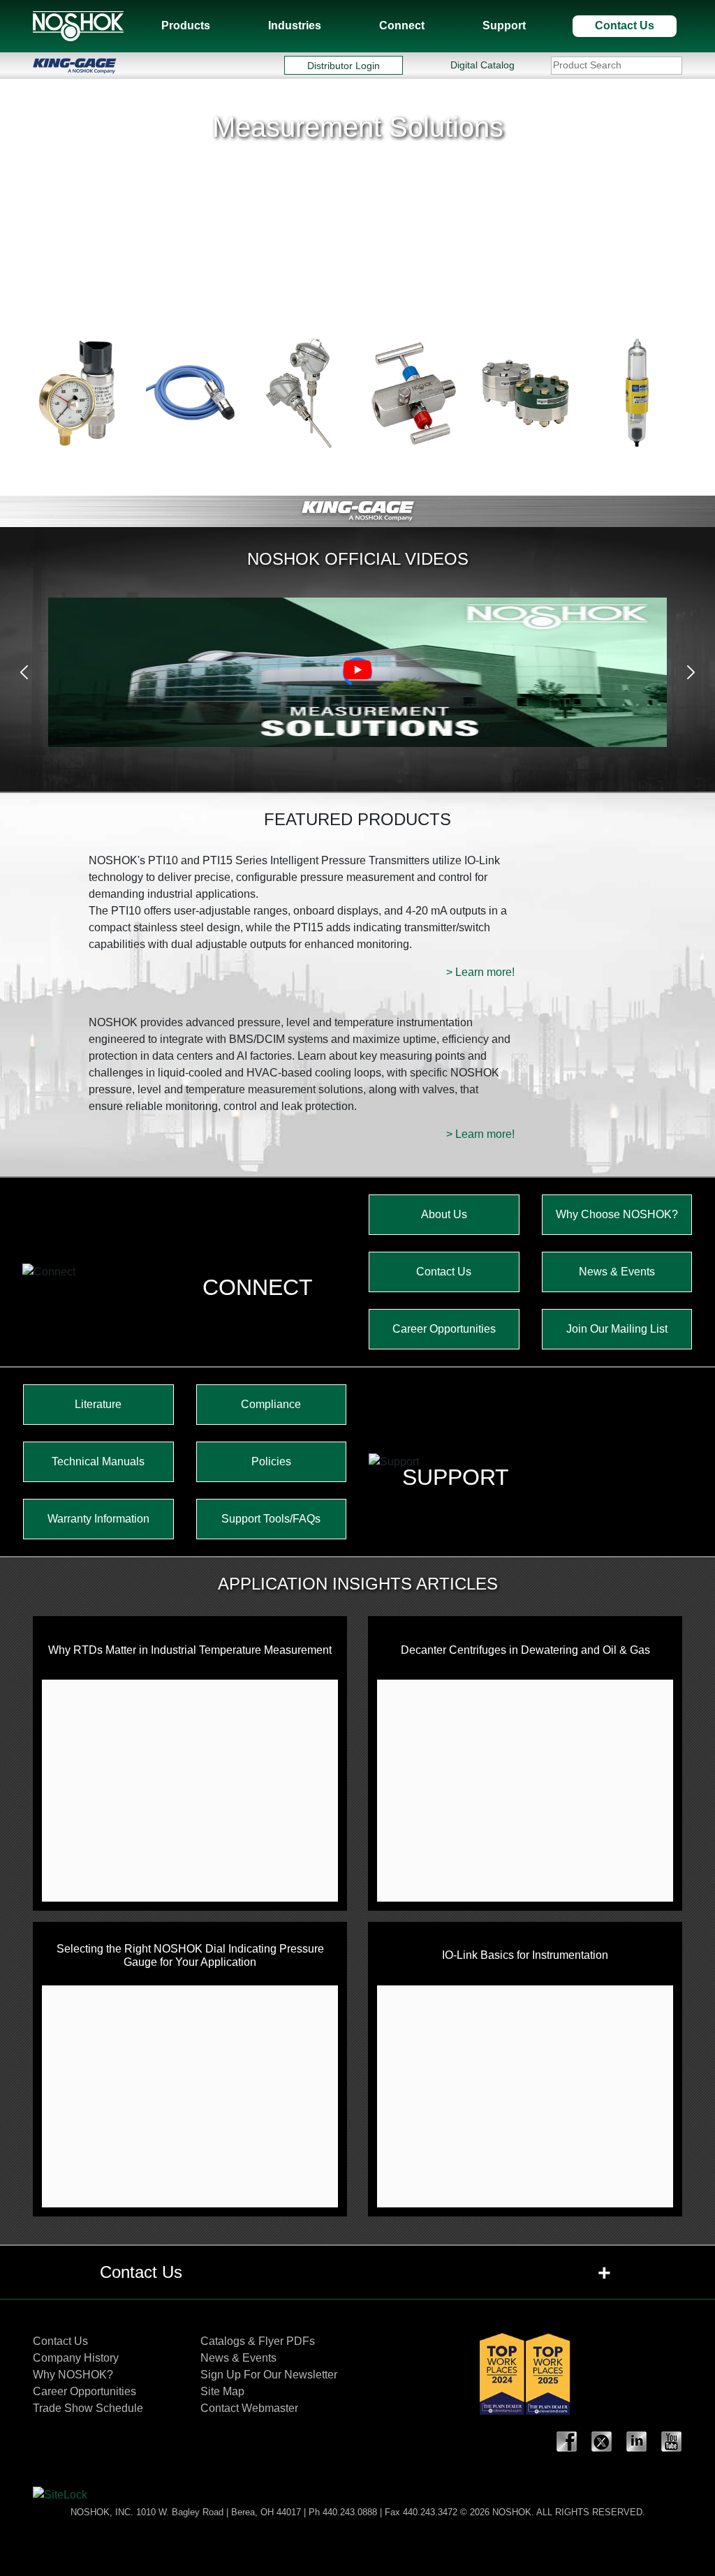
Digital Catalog (482, 65)
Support (504, 25)
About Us (444, 1214)
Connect (402, 25)
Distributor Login (344, 65)
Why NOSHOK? (73, 2375)
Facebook (567, 2442)
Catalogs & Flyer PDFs (258, 2341)
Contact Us (625, 25)
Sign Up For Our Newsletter (269, 2375)
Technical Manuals (98, 1461)
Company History (76, 2358)
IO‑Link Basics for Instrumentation (525, 1955)
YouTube (672, 2442)
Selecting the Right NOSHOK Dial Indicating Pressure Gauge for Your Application (190, 1955)
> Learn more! (480, 972)
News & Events (617, 1272)
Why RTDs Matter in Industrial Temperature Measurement (190, 1650)
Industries (295, 25)
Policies (271, 1461)
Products (186, 25)
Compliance (271, 1404)
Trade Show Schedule (88, 2408)
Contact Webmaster (249, 2408)
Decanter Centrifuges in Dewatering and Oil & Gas (525, 1650)
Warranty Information (98, 1519)
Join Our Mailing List (617, 1329)
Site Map (222, 2391)
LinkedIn (637, 2442)
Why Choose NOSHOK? (617, 1214)
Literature (98, 1404)
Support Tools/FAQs (271, 1519)
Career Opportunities (444, 1329)
